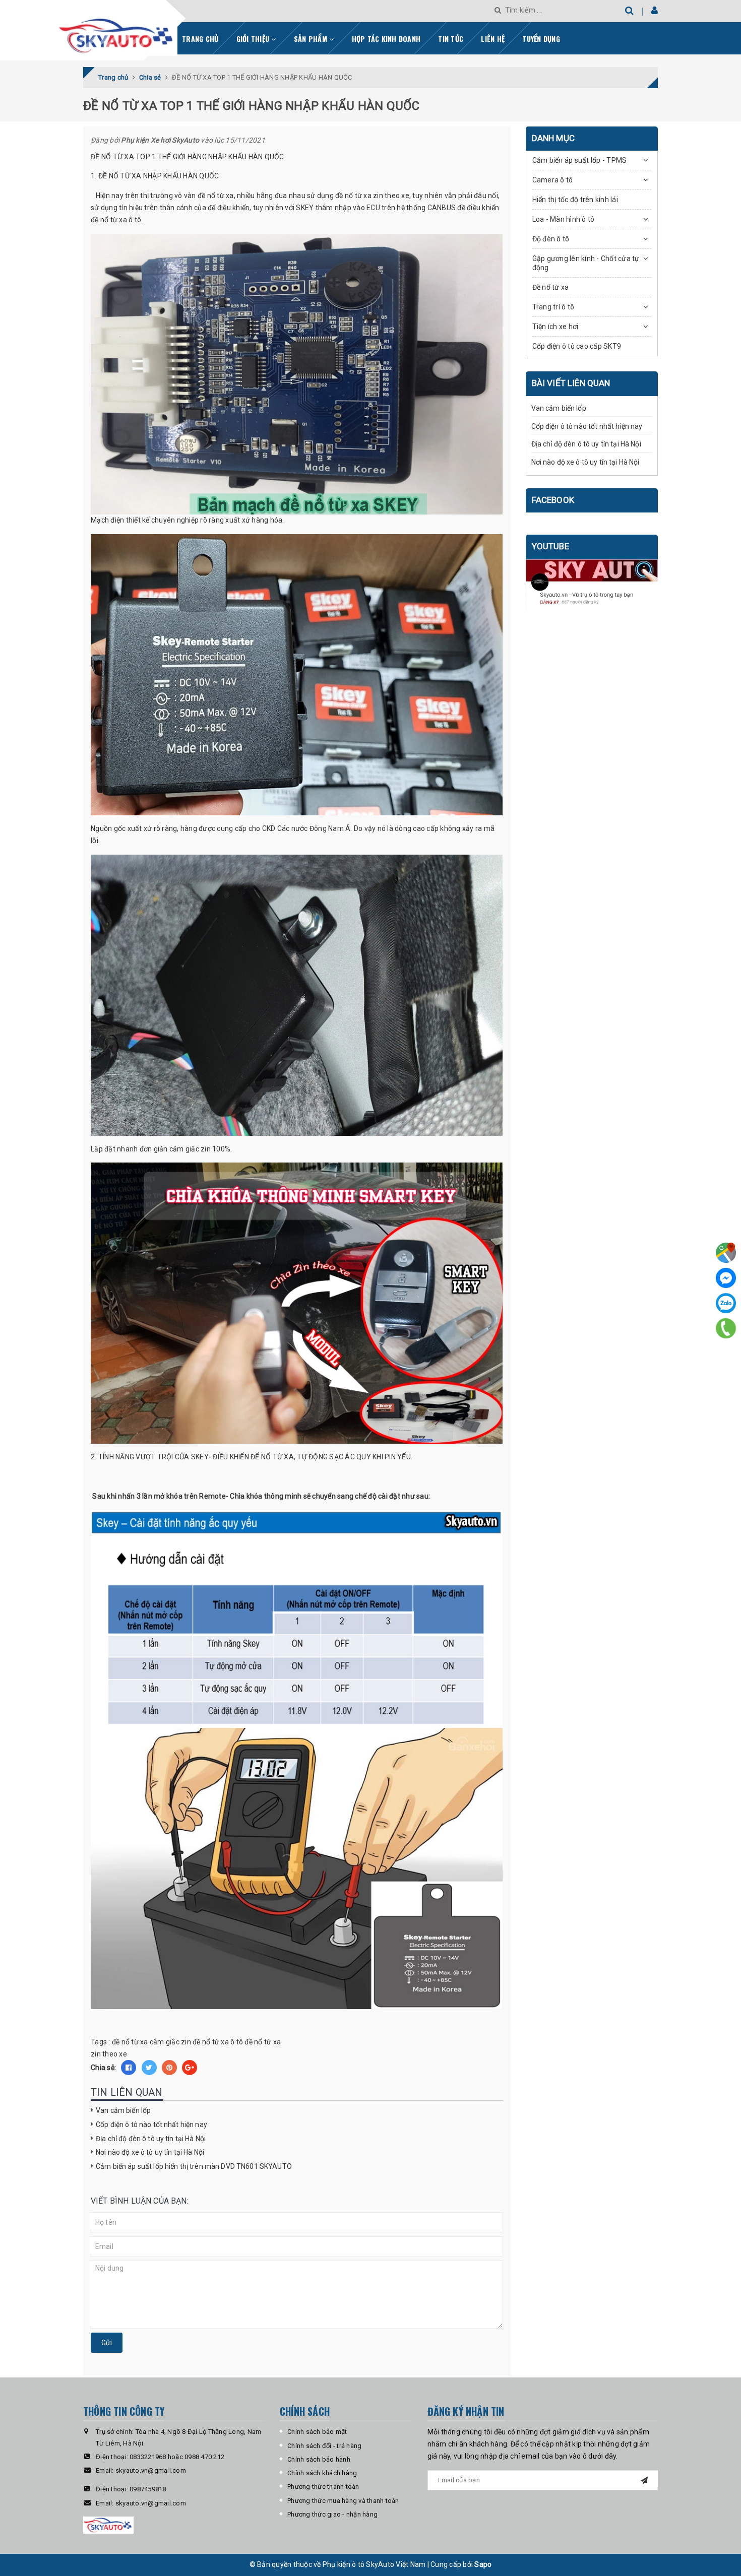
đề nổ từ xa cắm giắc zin (151, 2042)
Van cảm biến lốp (123, 2110)
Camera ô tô (553, 180)
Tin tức (451, 39)
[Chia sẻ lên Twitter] (149, 2068)
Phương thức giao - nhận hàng (332, 2514)
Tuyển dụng (541, 39)
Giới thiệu (254, 39)
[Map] (726, 1253)
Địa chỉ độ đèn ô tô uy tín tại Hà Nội (151, 2139)
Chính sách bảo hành (319, 2459)
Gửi (107, 2343)
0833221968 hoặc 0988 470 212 (177, 2457)
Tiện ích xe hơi (555, 327)
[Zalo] (726, 1303)
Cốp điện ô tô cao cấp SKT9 (577, 346)
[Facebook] (726, 1278)
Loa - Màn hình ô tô (564, 219)
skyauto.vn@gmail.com (151, 2470)
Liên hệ (493, 39)
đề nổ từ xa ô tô (218, 2042)
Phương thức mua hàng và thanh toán (343, 2501)
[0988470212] (726, 1328)
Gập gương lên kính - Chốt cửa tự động (586, 263)
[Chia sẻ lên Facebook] (129, 2068)
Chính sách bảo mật (317, 2432)
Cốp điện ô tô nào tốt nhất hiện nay (151, 2124)
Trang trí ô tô (553, 307)
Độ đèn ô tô (551, 239)
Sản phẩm (312, 39)
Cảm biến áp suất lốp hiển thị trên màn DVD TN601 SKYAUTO (194, 2166)
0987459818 (148, 2489)
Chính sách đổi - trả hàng (324, 2446)
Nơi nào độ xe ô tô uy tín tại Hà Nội (150, 2152)
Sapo (483, 2564)
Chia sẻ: (103, 2068)
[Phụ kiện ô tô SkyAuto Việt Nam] (143, 32)
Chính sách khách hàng (322, 2473)
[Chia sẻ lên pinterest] (169, 2068)
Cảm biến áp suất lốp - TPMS (580, 160)
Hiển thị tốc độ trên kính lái (575, 200)
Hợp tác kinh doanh (386, 39)
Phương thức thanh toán (323, 2487)
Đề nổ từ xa (551, 287)
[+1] (190, 2068)
